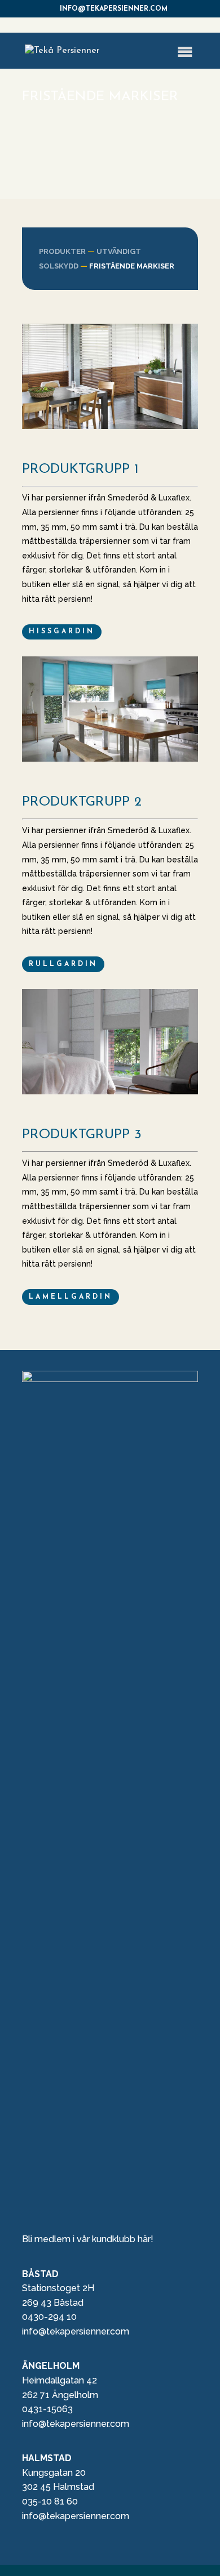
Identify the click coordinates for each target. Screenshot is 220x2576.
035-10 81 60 (50, 2501)
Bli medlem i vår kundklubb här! (88, 2239)
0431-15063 (47, 2409)
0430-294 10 (49, 2317)
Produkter (62, 251)
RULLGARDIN (63, 964)
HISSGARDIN (62, 632)
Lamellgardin (71, 1297)
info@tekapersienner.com (76, 2331)
